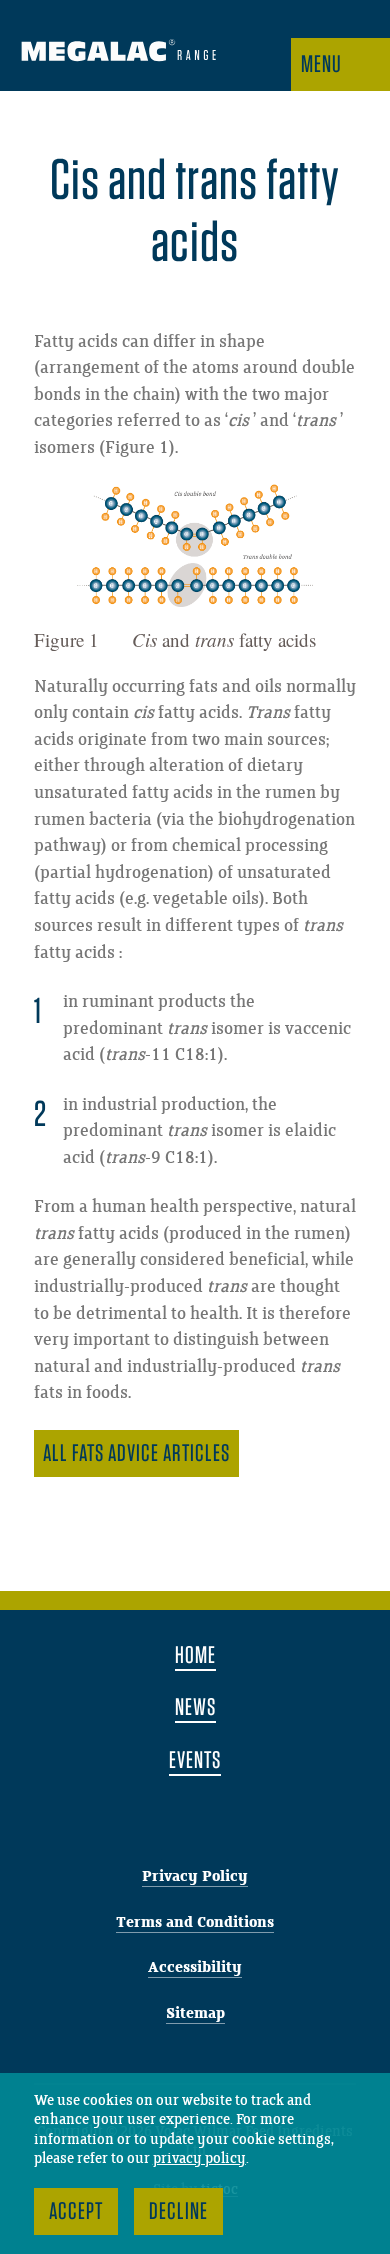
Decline (178, 2210)
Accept (76, 2210)
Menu (321, 63)
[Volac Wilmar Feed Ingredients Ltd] (118, 53)
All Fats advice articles (136, 1452)
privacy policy (199, 2159)
